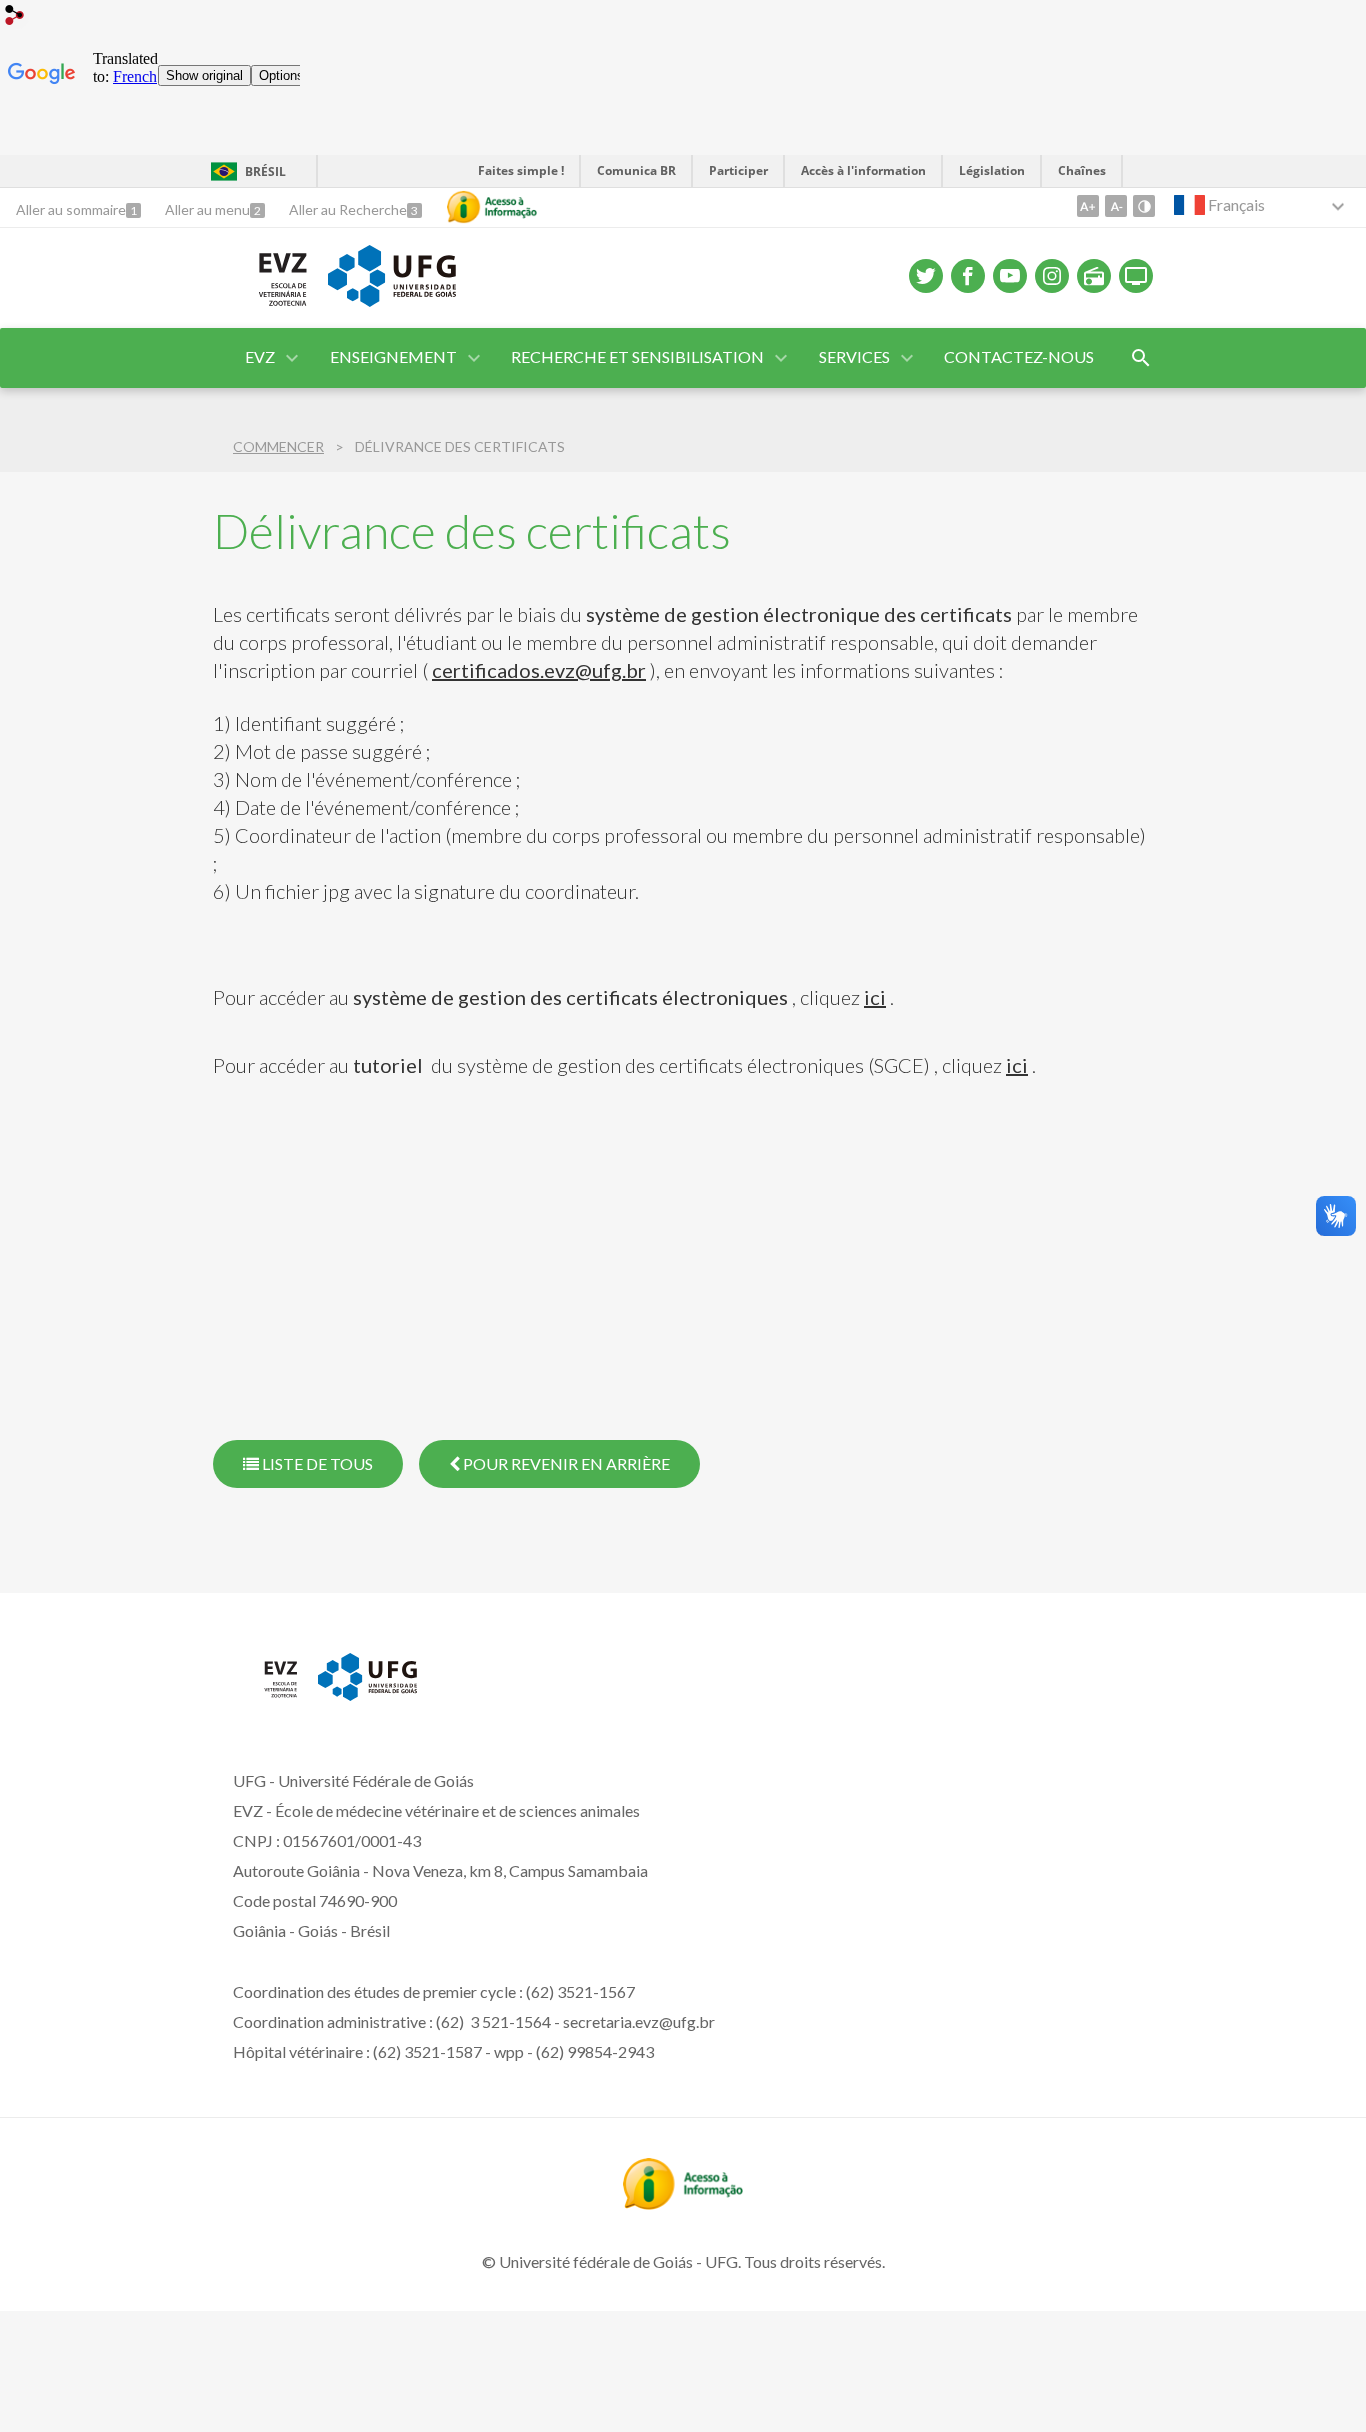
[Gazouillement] (926, 276)
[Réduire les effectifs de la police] (1116, 206)
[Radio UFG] (1094, 276)
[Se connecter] (15, 17)
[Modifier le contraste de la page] (1144, 206)
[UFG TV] (1136, 276)
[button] (261, 358)
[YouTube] (1010, 276)
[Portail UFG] (367, 1694)
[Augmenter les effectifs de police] (1088, 206)
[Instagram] (1052, 276)
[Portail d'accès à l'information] (683, 2203)
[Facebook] (968, 276)
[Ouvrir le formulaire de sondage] (1141, 358)
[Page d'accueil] (260, 304)
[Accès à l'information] (492, 207)
